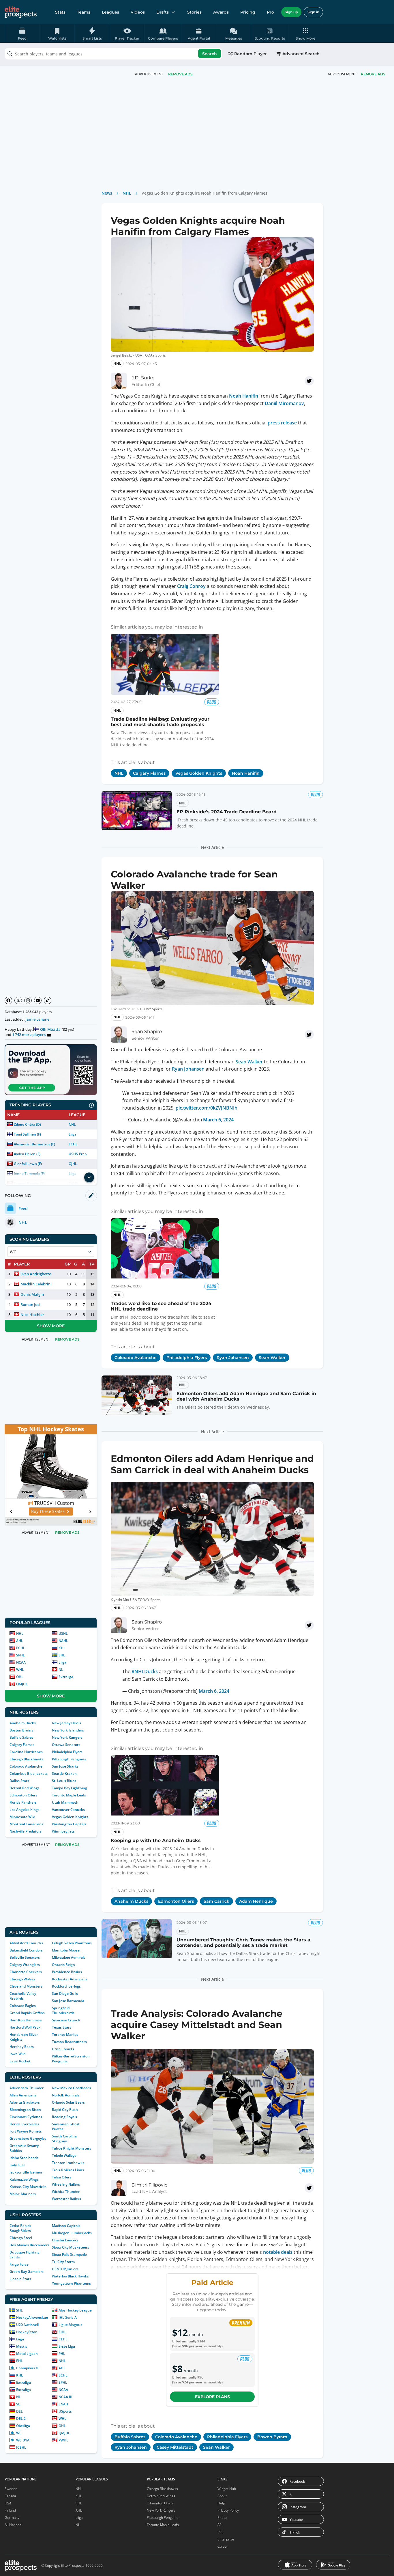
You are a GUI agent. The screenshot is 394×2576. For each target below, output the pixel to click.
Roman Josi (30, 1304)
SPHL (20, 1655)
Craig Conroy (191, 586)
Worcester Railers (66, 2199)
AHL (20, 1641)
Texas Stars (62, 2027)
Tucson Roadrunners (69, 2042)
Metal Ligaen (27, 2354)
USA (8, 2503)
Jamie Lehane (37, 1019)
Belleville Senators (25, 1957)
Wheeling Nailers (66, 2184)
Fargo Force (19, 2264)
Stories (194, 12)
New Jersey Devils (66, 1723)
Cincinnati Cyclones (26, 2117)
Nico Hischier (32, 1315)
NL (61, 1670)
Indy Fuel (17, 2165)
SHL (62, 1655)
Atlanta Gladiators (25, 2102)
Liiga (73, 1134)
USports (65, 2411)
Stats (60, 12)
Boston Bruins (21, 1730)
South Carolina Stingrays (64, 2139)
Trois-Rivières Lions (68, 2170)
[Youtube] (38, 1000)
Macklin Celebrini (36, 1284)
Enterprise (226, 2539)
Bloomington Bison (25, 2110)
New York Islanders (68, 1730)
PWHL (63, 2440)
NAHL (63, 1641)
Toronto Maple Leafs (69, 1795)
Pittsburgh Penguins (69, 1759)
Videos (138, 12)
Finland (10, 2510)
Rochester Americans (70, 1979)
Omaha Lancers (65, 2240)
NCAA (21, 1662)
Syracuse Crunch (66, 2020)
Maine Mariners (23, 2194)
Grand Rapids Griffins (27, 2013)
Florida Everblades (24, 2124)
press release (282, 423)
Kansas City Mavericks (28, 2187)
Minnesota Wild (22, 1817)
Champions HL (28, 2368)
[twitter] (309, 381)
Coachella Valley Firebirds (23, 1996)
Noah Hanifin (244, 396)
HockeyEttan (27, 2332)
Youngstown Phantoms (71, 2283)
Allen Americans (23, 2095)
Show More (51, 1326)
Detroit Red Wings (25, 1788)
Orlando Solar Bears (68, 2102)
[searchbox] (113, 54)
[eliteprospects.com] (21, 12)
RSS (221, 2532)
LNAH (63, 2404)
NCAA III (65, 2397)
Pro (270, 12)
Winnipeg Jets (63, 1831)
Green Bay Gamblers (27, 2272)
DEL (19, 2411)
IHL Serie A (68, 2317)
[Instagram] (28, 1000)
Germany (12, 2518)
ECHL (73, 1144)
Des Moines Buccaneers (29, 2245)
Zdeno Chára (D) (27, 1124)
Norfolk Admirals (66, 2095)
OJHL (73, 1164)
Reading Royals (64, 2117)
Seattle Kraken (64, 1773)
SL (18, 2404)
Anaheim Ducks (23, 1723)
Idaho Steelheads (24, 2158)
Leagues (110, 12)
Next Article (212, 847)
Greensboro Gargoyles (28, 2138)
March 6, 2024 (218, 1120)
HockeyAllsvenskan (32, 2317)
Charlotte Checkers (26, 1972)
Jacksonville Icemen (26, 2172)
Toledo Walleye (64, 2155)
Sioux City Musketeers (71, 2247)
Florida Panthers (23, 1802)
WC (19, 2433)
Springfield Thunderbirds (63, 2010)
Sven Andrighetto (36, 1274)
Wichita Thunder (66, 2192)
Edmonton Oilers (23, 1795)
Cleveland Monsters (26, 1986)
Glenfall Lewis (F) (28, 1164)
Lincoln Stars (20, 2279)
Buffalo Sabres (21, 1737)
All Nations (13, 2525)
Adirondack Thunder (27, 2088)
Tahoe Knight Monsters (72, 2148)
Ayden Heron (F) (27, 1154)
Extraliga (66, 1677)
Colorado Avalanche (26, 1766)
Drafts (163, 12)
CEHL (63, 2339)
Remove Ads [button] (373, 74)
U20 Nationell (27, 2325)
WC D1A (23, 2440)
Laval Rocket (20, 2061)
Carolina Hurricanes (26, 1752)
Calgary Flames (22, 1745)
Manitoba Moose (66, 1950)
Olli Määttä (50, 1029)
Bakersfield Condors (26, 1950)
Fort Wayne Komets (26, 2131)
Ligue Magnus (70, 2325)
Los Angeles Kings (25, 1810)
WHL (20, 1670)
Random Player (251, 54)
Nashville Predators (26, 1831)
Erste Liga (67, 2346)
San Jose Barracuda (68, 2001)
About (222, 2496)
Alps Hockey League (75, 2310)
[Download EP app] (51, 1070)
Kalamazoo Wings (24, 2179)
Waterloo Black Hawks (70, 2276)
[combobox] (113, 54)
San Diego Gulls (65, 1993)
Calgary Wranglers (25, 1965)
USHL (63, 1633)
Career (223, 2546)
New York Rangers (67, 1737)
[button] (306, 33)
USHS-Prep (78, 1154)
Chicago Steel (21, 2238)
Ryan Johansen (188, 1069)
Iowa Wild (17, 2054)
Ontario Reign (63, 1965)
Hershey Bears (22, 2047)
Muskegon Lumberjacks (72, 2233)
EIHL (62, 2332)
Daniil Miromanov (284, 403)
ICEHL (21, 2447)
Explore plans (212, 2397)
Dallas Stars (19, 1781)
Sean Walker (249, 1062)
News (107, 193)
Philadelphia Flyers (67, 1752)
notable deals (278, 2252)
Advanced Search (301, 54)
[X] (18, 1000)
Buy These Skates (48, 1511)
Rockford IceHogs (66, 1986)
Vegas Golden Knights (70, 1817)
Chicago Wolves (22, 1979)
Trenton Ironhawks (68, 2163)
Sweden (11, 2489)
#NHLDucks (145, 1671)
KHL (62, 1648)
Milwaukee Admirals (69, 1957)
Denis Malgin (32, 1294)
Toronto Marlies (65, 2034)
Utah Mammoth (65, 1802)
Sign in (313, 12)
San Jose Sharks (65, 1766)
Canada (10, 2496)
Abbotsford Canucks (26, 1943)
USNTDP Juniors (65, 2269)
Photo (222, 2518)
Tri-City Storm (63, 2262)
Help (221, 2503)
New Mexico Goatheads (72, 2088)
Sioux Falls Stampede (69, 2255)
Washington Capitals (69, 1824)
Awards (221, 12)
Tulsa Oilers (62, 2177)
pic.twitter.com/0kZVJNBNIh (207, 1108)
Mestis (22, 2346)
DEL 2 (21, 2419)
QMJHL (22, 1684)
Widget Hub (227, 2489)
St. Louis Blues (64, 1781)
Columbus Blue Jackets (29, 1773)
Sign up (291, 12)
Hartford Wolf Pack (25, 2027)
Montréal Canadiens (26, 1824)
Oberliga (23, 2426)
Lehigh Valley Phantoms (72, 1943)
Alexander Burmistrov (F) (34, 1144)
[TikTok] (48, 1000)
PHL (62, 2354)
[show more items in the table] (89, 1177)
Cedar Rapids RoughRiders (20, 2228)
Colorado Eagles (23, 2006)
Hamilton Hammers (26, 2020)
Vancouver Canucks (68, 1810)
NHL (72, 1124)
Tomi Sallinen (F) (27, 1134)
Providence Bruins (67, 1972)
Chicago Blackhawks (27, 1759)
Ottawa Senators (66, 1745)
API (220, 2525)
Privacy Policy (228, 2510)
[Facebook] (8, 1000)
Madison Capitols (66, 2226)
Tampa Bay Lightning (70, 1788)
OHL (20, 1677)
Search (210, 54)
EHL (19, 2361)
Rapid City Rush (65, 2110)
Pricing (248, 12)
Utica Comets (63, 2049)
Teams (84, 12)
